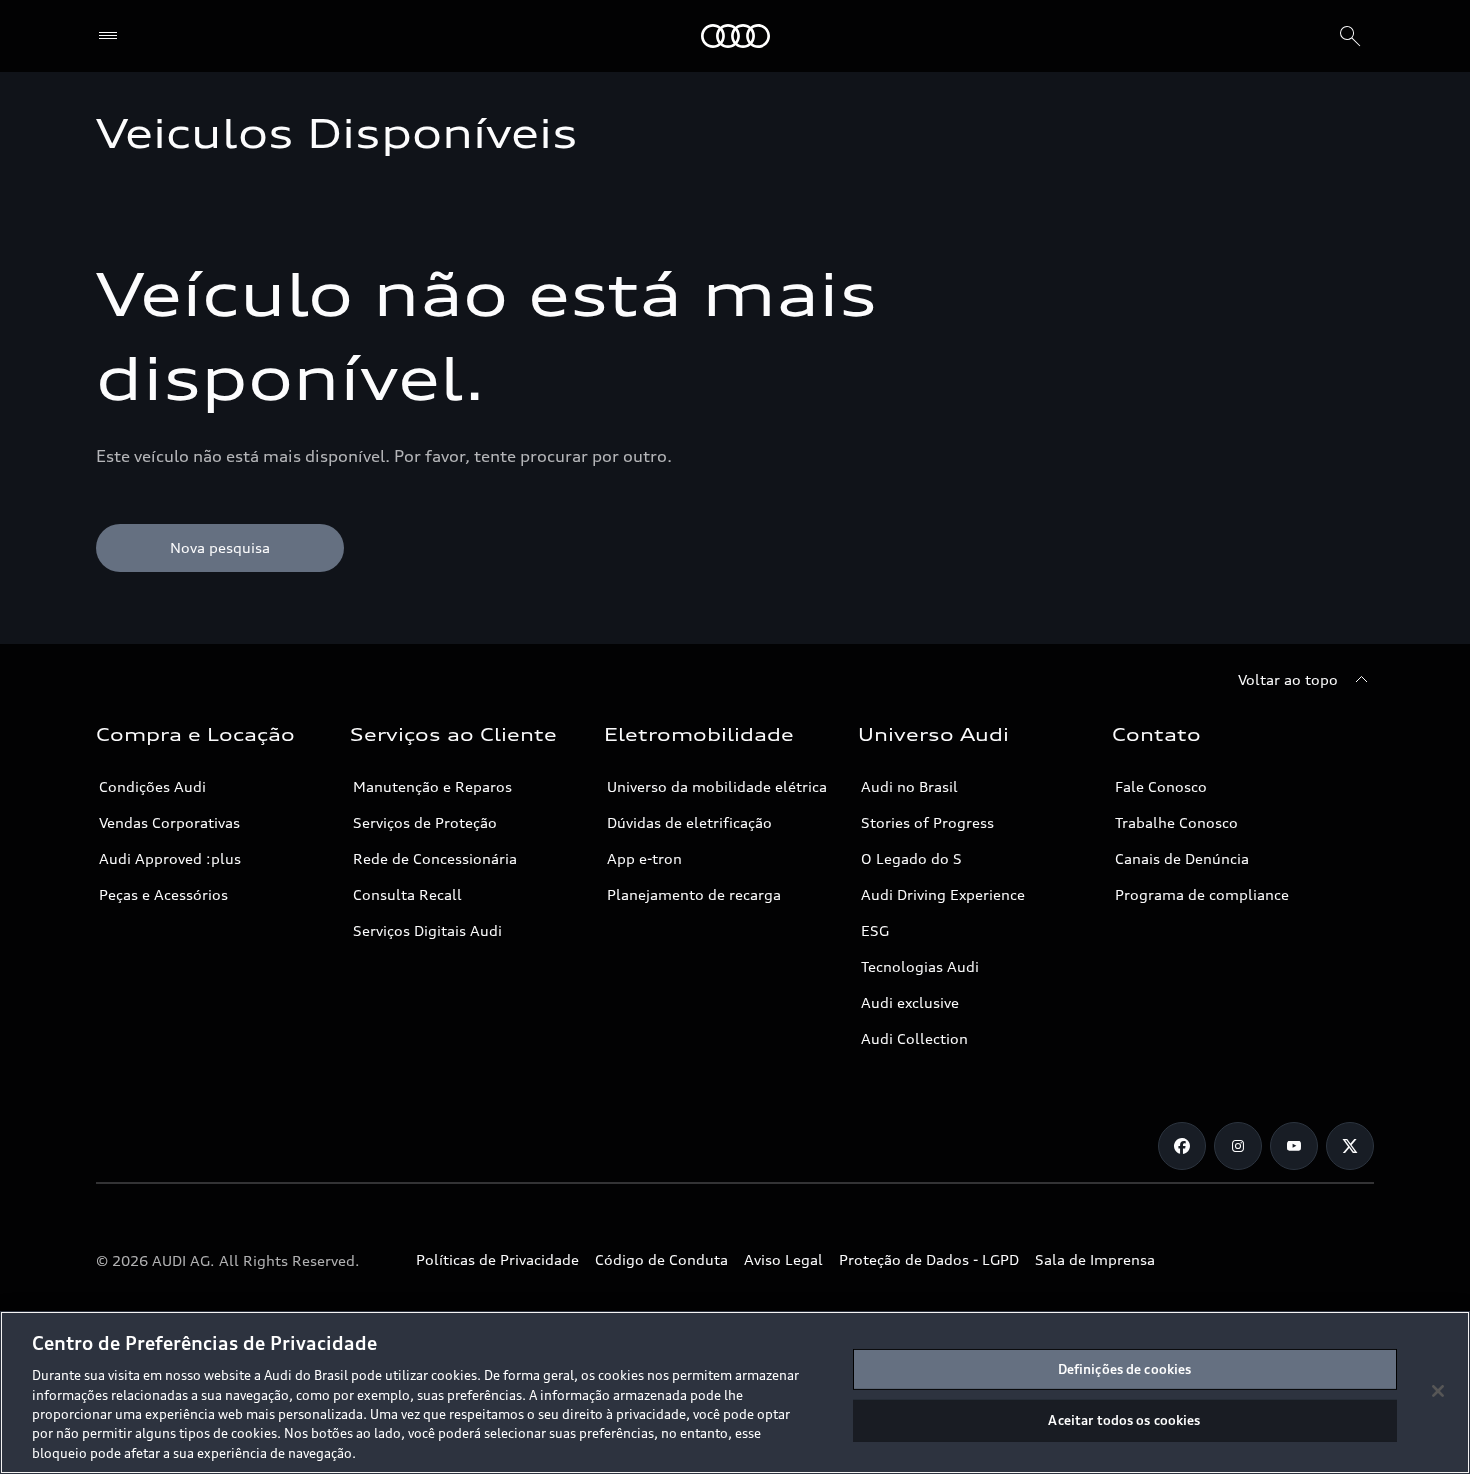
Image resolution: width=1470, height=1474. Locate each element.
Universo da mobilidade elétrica (717, 786)
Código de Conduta (661, 1259)
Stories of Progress (927, 822)
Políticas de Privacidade (497, 1259)
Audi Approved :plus (170, 858)
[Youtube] (1294, 1146)
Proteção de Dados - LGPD (929, 1259)
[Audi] (735, 36)
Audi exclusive (910, 1002)
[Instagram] (1238, 1146)
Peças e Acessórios (163, 894)
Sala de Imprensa (1095, 1259)
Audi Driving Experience (943, 894)
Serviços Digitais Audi (427, 930)
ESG (875, 930)
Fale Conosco (1161, 786)
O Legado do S (911, 858)
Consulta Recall (407, 894)
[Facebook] (1182, 1146)
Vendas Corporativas (169, 822)
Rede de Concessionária (435, 858)
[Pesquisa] (1350, 36)
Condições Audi (152, 786)
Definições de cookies (1125, 1369)
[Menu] (112, 36)
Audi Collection (914, 1038)
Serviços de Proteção (425, 822)
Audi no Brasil (909, 786)
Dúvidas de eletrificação (689, 822)
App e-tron (644, 858)
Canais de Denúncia (1182, 858)
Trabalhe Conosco (1176, 822)
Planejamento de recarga (694, 894)
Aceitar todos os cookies (1124, 1420)
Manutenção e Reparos (432, 786)
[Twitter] (1350, 1146)
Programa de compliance (1202, 894)
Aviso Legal (783, 1259)
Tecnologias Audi (920, 966)
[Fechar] (1438, 1391)
